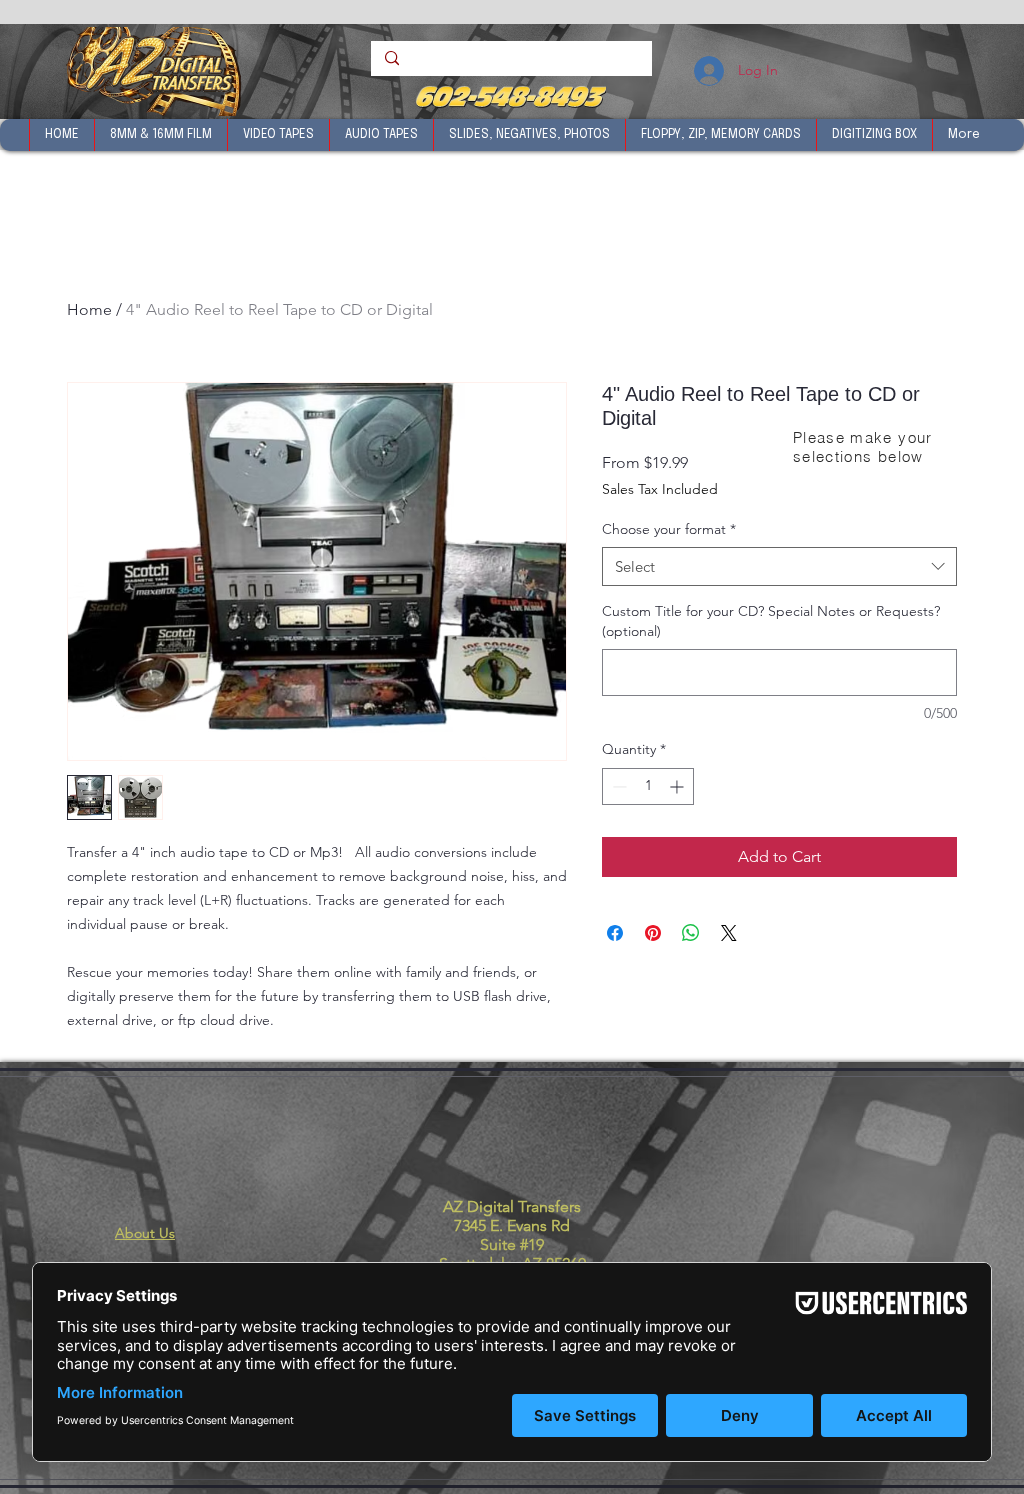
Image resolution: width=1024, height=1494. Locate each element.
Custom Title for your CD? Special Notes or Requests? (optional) (771, 621)
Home (89, 309)
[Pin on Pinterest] (653, 933)
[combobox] (779, 566)
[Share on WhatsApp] (691, 933)
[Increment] (678, 786)
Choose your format (669, 529)
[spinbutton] (648, 786)
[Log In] (707, 71)
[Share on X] (729, 933)
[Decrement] (617, 786)
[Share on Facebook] (615, 933)
